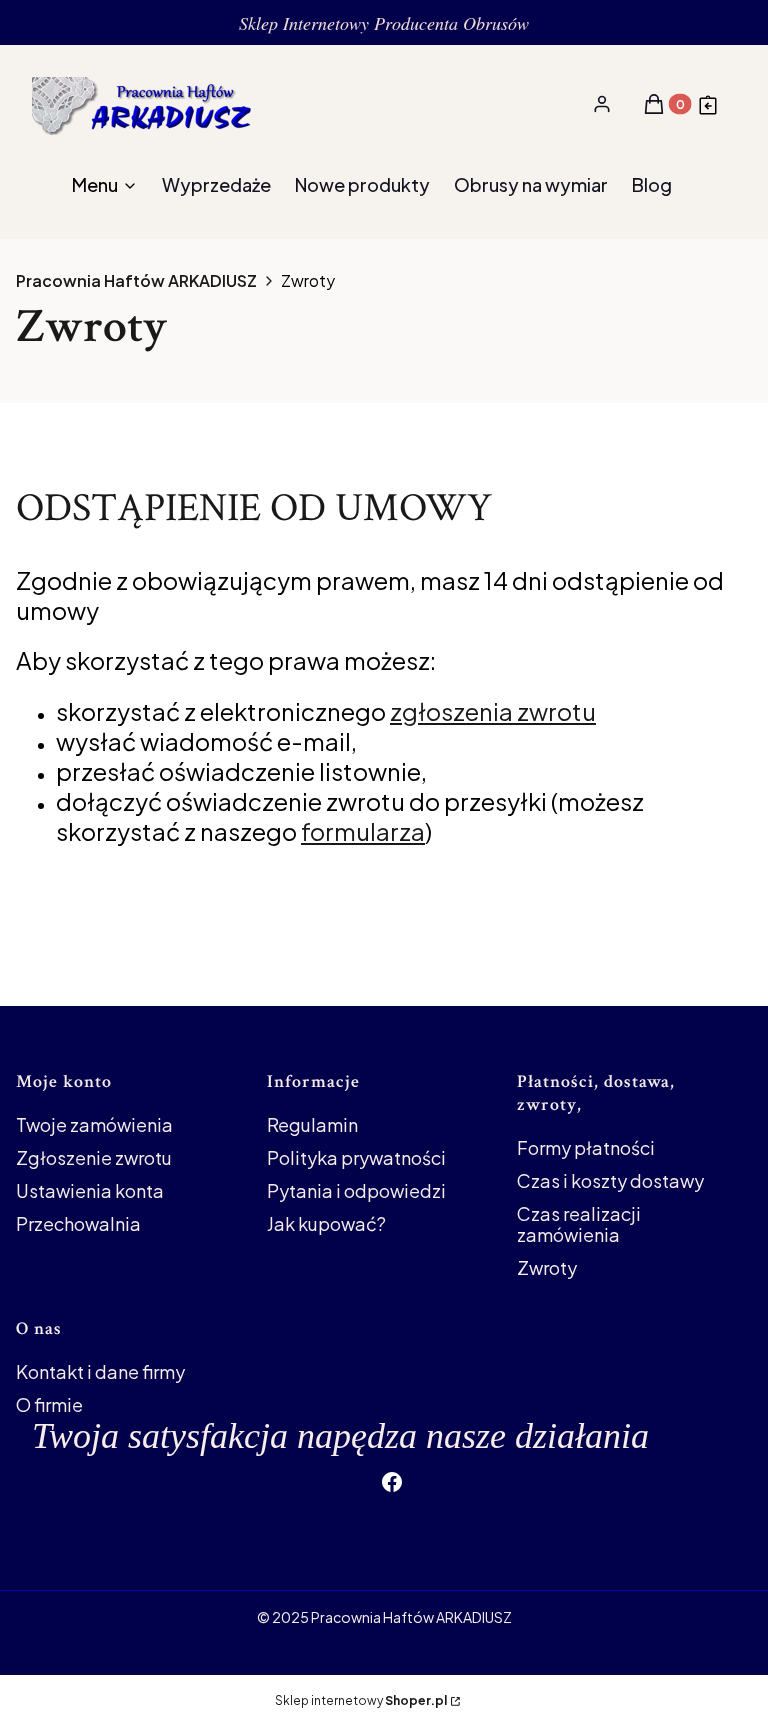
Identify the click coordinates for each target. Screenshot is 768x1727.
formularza (363, 831)
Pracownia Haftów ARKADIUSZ (136, 281)
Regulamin (312, 1124)
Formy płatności (586, 1147)
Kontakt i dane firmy (100, 1371)
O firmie (49, 1404)
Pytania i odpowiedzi (356, 1190)
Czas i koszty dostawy (610, 1180)
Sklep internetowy (361, 1700)
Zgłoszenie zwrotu (94, 1157)
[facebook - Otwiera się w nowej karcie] (392, 1482)
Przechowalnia (78, 1223)
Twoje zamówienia (94, 1124)
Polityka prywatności (356, 1157)
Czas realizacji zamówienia (579, 1224)
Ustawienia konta (90, 1190)
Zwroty (547, 1267)
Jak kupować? (326, 1223)
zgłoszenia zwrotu (493, 711)
